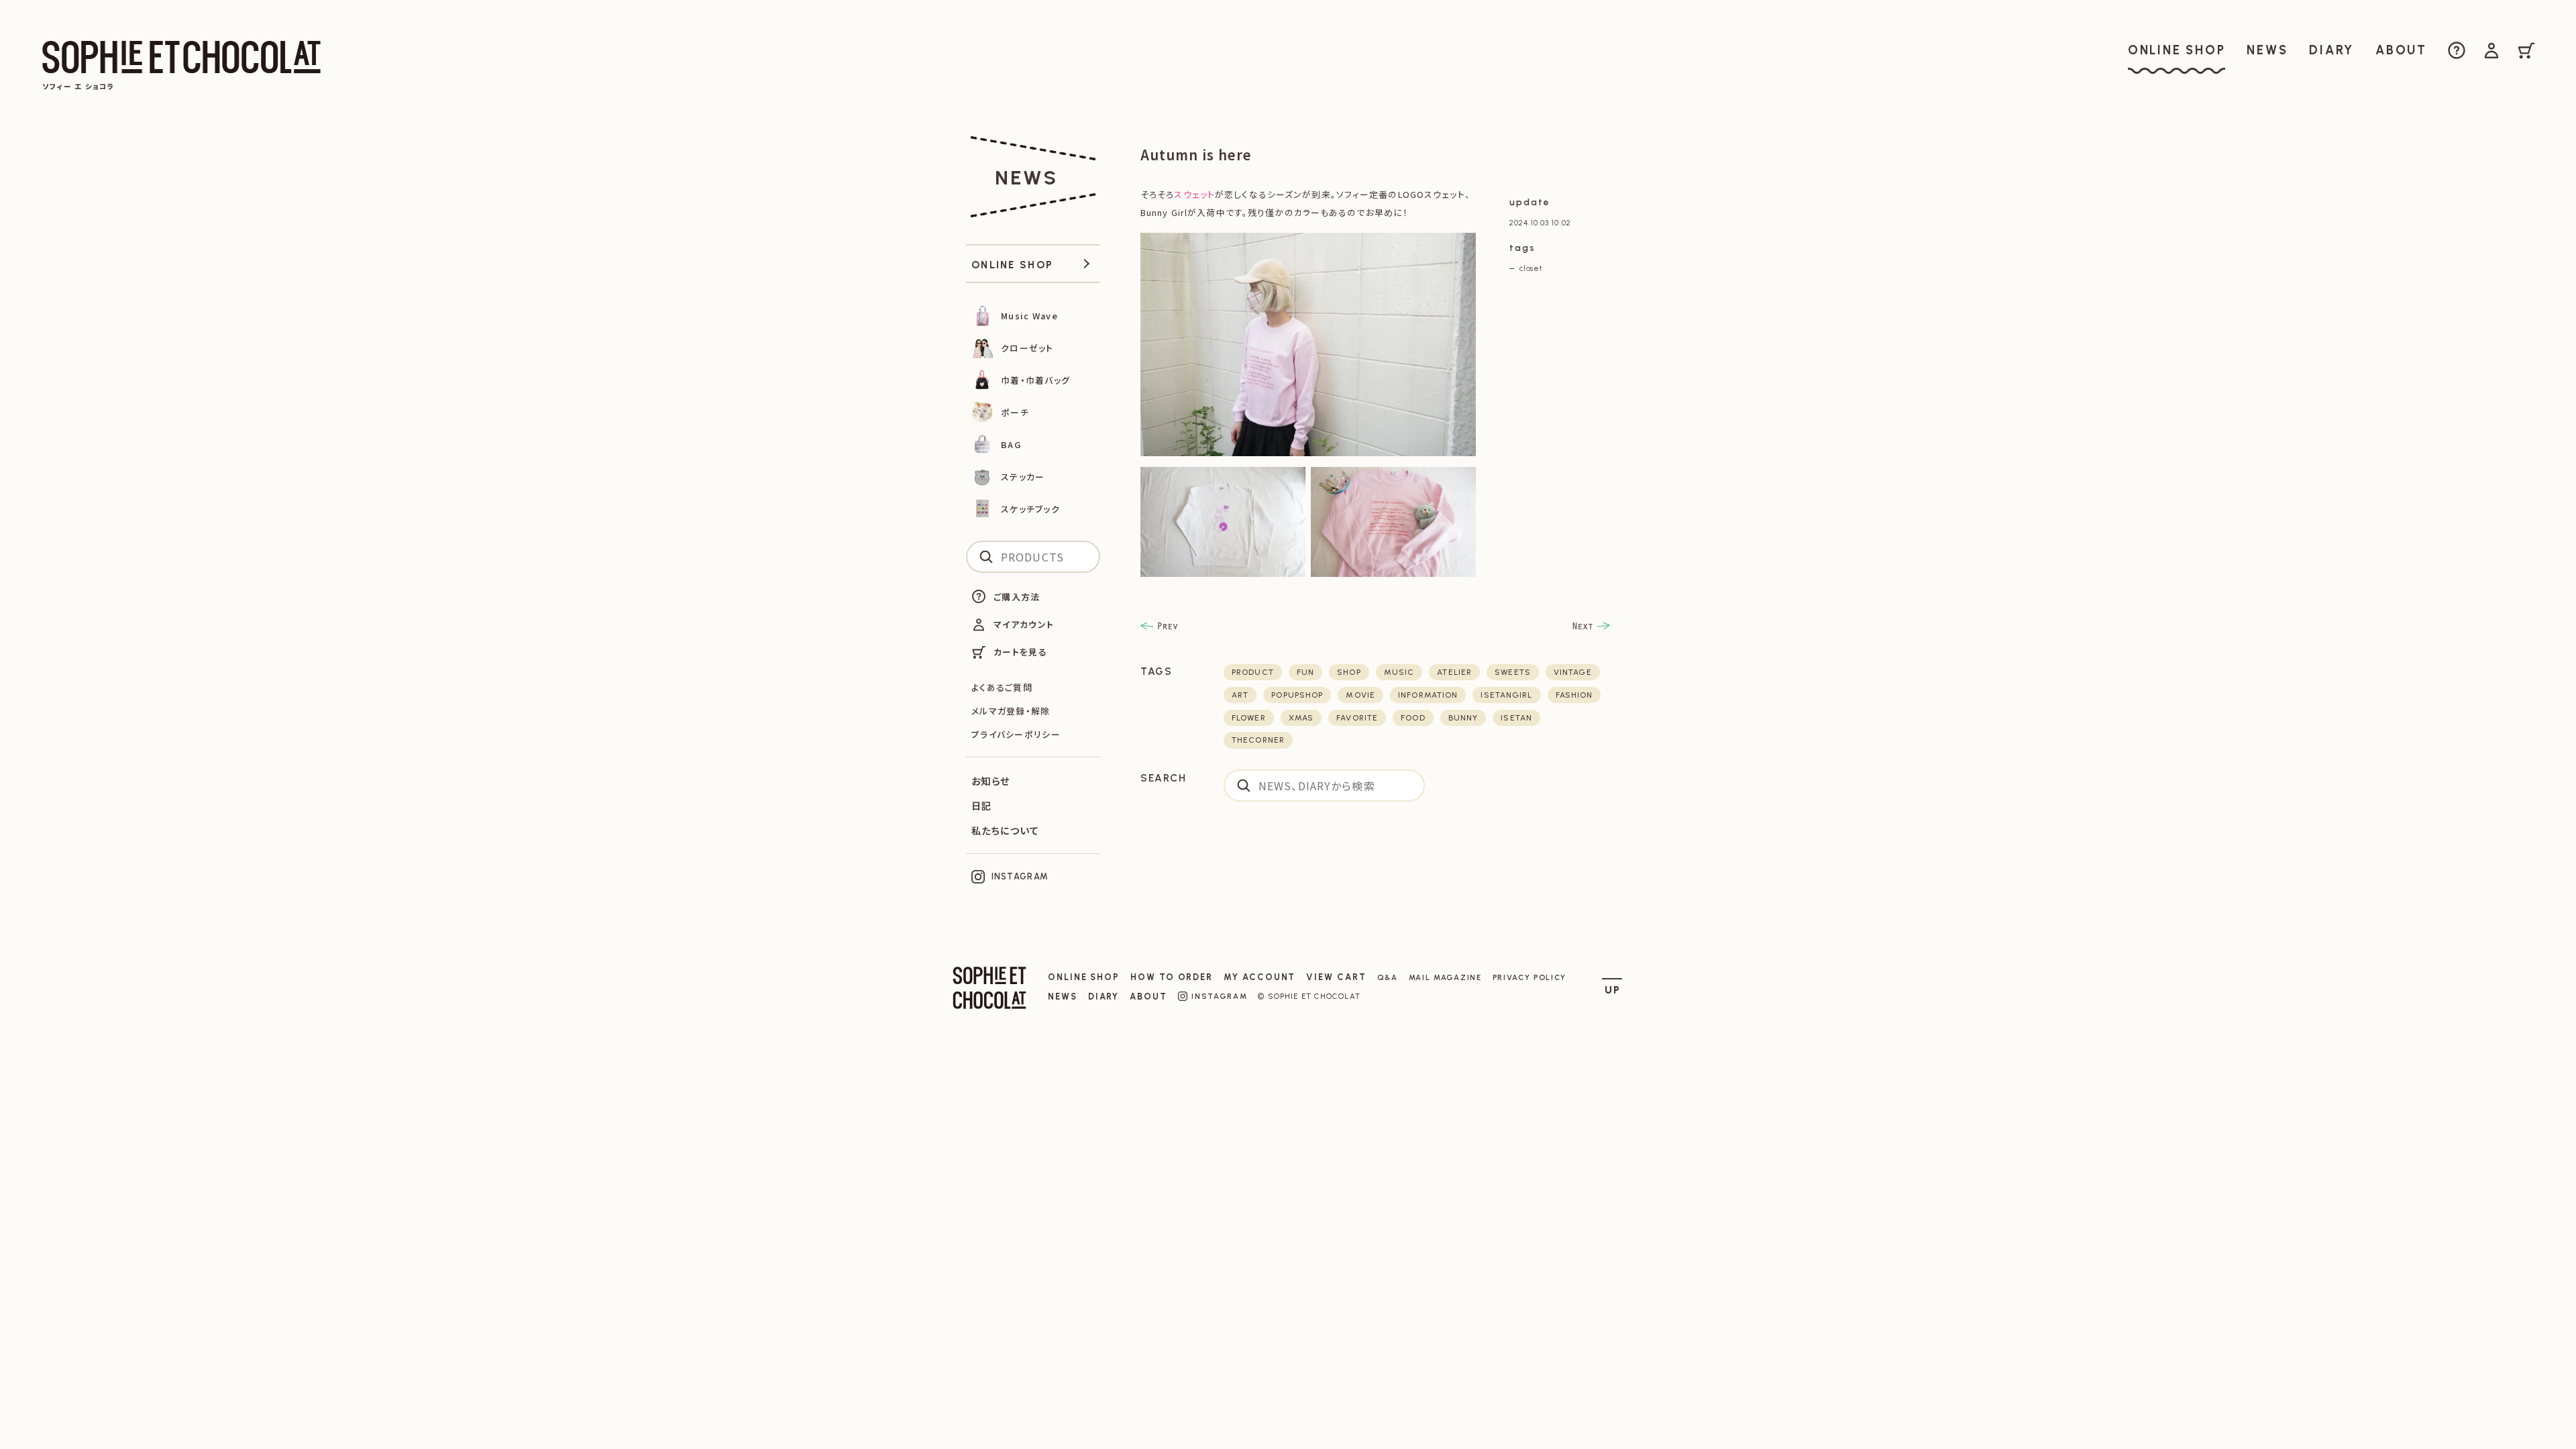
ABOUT (1148, 997)
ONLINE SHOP (1084, 977)
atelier (1454, 672)
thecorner (1258, 740)
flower (1249, 718)
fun (1305, 672)
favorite (1357, 718)
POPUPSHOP (1297, 695)
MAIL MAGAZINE (1445, 977)
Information (1428, 695)
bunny (1463, 718)
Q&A (1388, 977)
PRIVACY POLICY (1530, 977)
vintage (1573, 672)
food (1413, 718)
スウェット (1194, 194)
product (1253, 672)
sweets (1513, 672)
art (1240, 695)
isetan (1516, 718)
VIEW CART (1336, 977)
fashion (1574, 695)
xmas (1301, 718)
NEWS (1063, 997)
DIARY (1104, 997)
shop (1349, 672)
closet (1531, 268)
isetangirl (1506, 695)
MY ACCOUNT (1259, 977)
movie (1360, 695)
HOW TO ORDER (1172, 977)
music (1399, 672)
